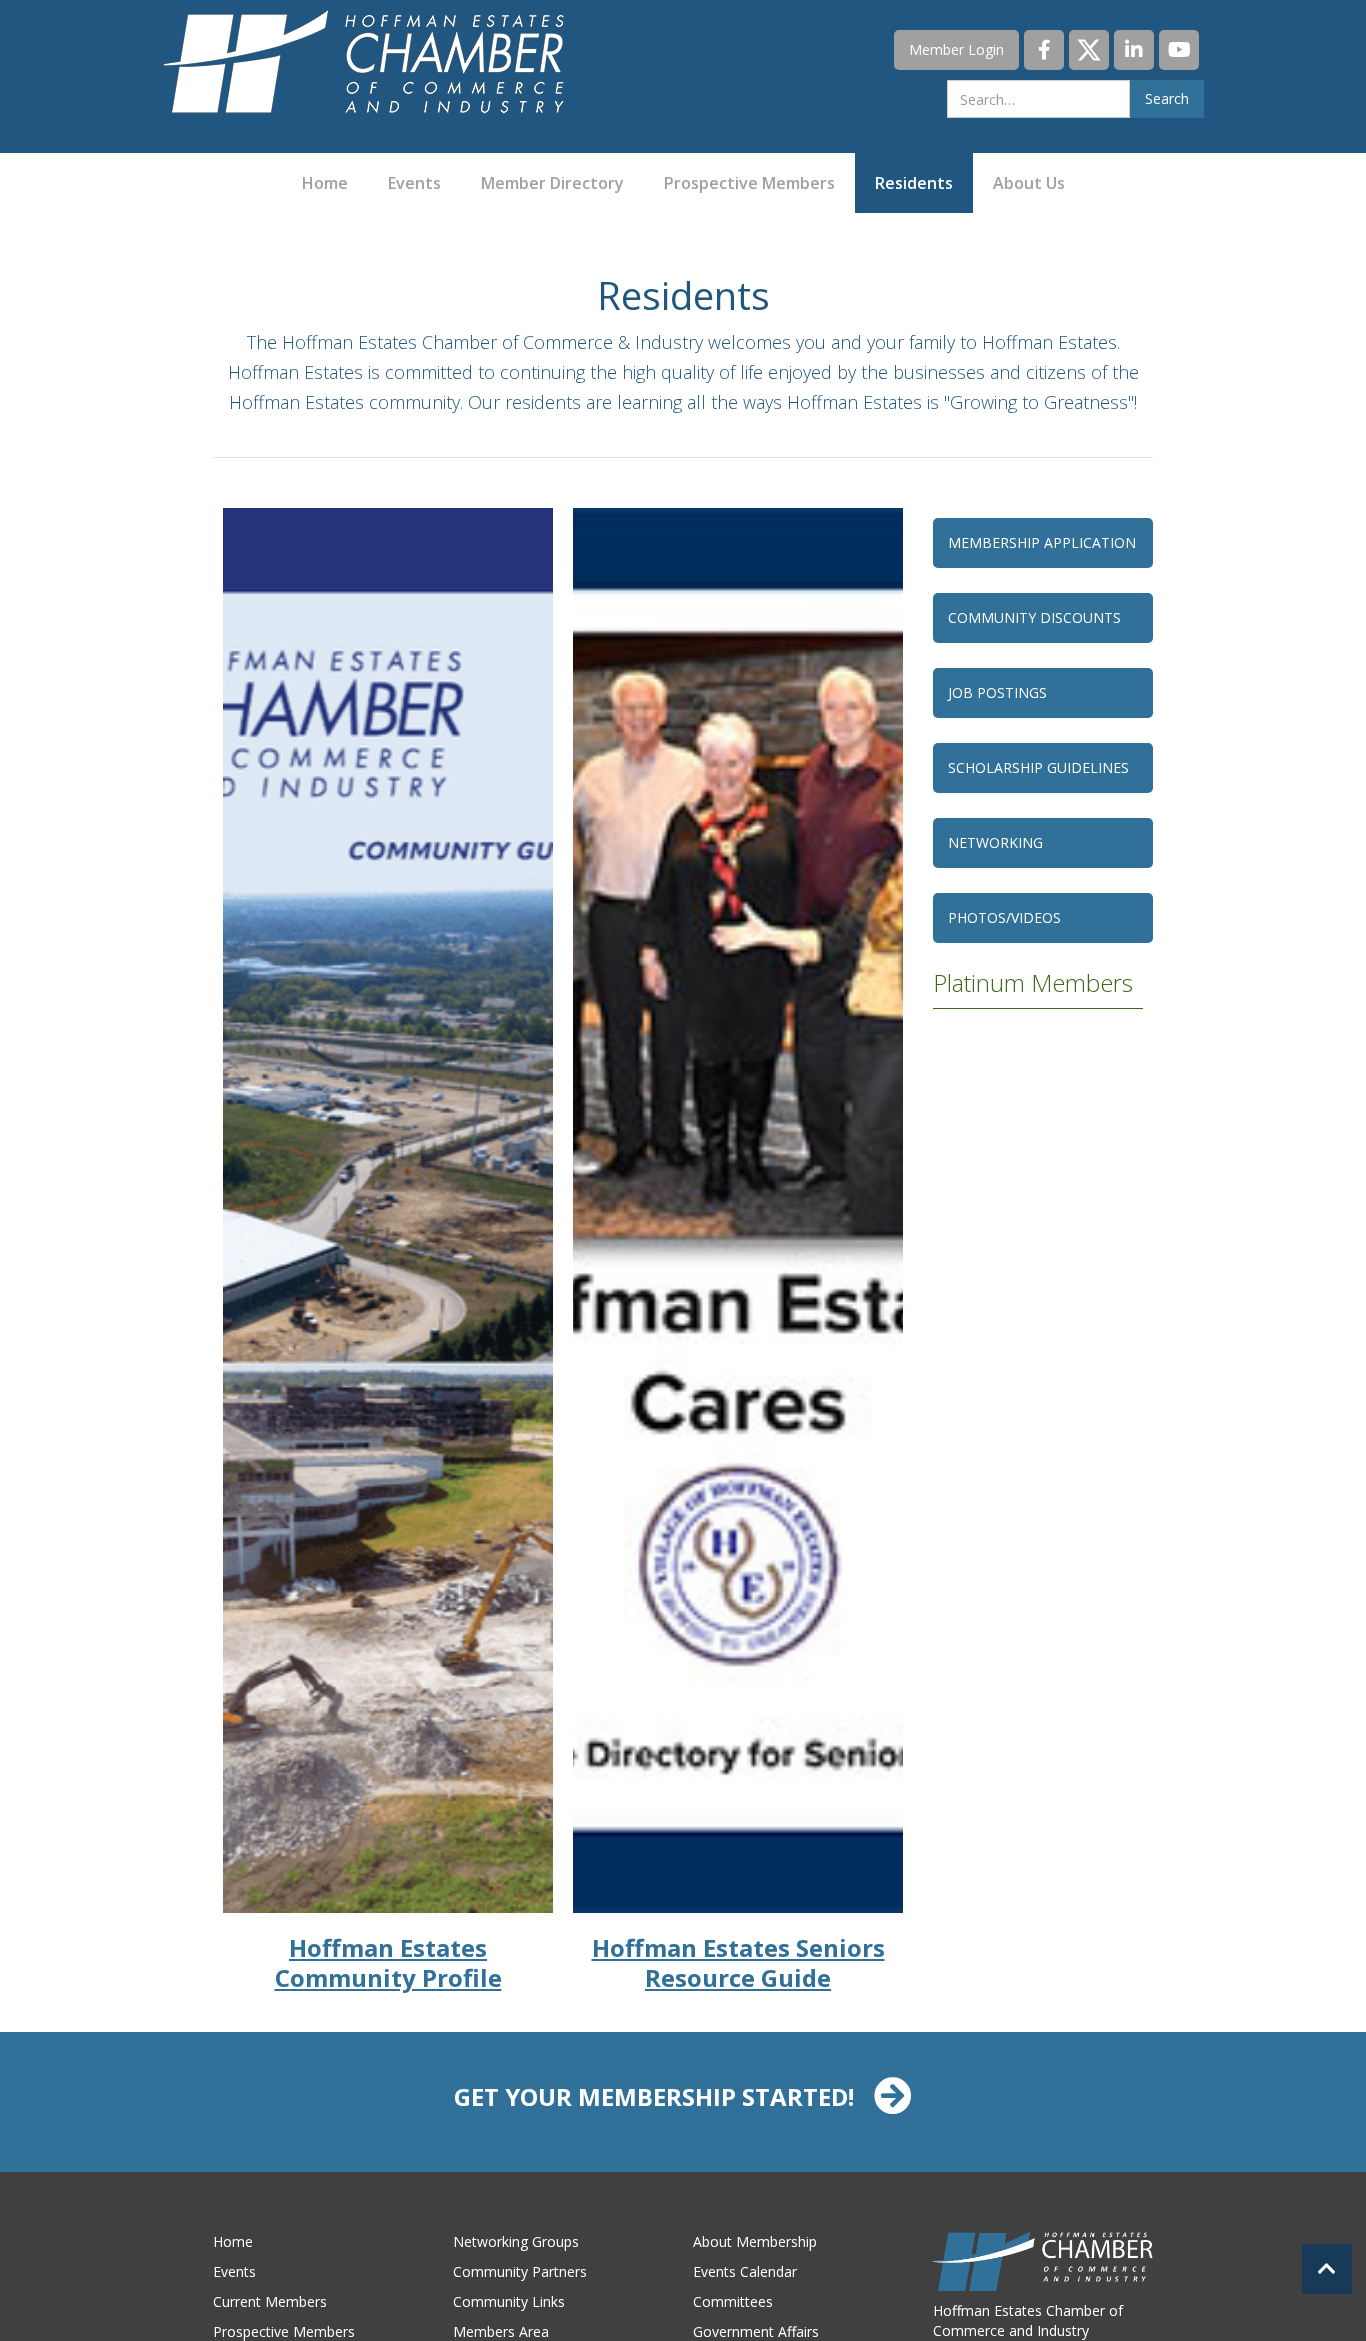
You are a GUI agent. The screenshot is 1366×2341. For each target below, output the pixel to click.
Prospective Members (749, 183)
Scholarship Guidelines (1038, 767)
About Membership (755, 2241)
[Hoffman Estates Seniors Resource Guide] (738, 1210)
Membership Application (1042, 542)
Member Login (956, 49)
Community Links (509, 2301)
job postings (997, 692)
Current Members (270, 2301)
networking (995, 842)
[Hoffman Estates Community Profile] (388, 1210)
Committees (733, 2301)
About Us (1029, 183)
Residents (914, 183)
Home (325, 183)
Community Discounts (1034, 617)
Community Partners (520, 2271)
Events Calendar (745, 2271)
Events (414, 183)
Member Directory (552, 183)
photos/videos (1004, 917)
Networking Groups (516, 2241)
